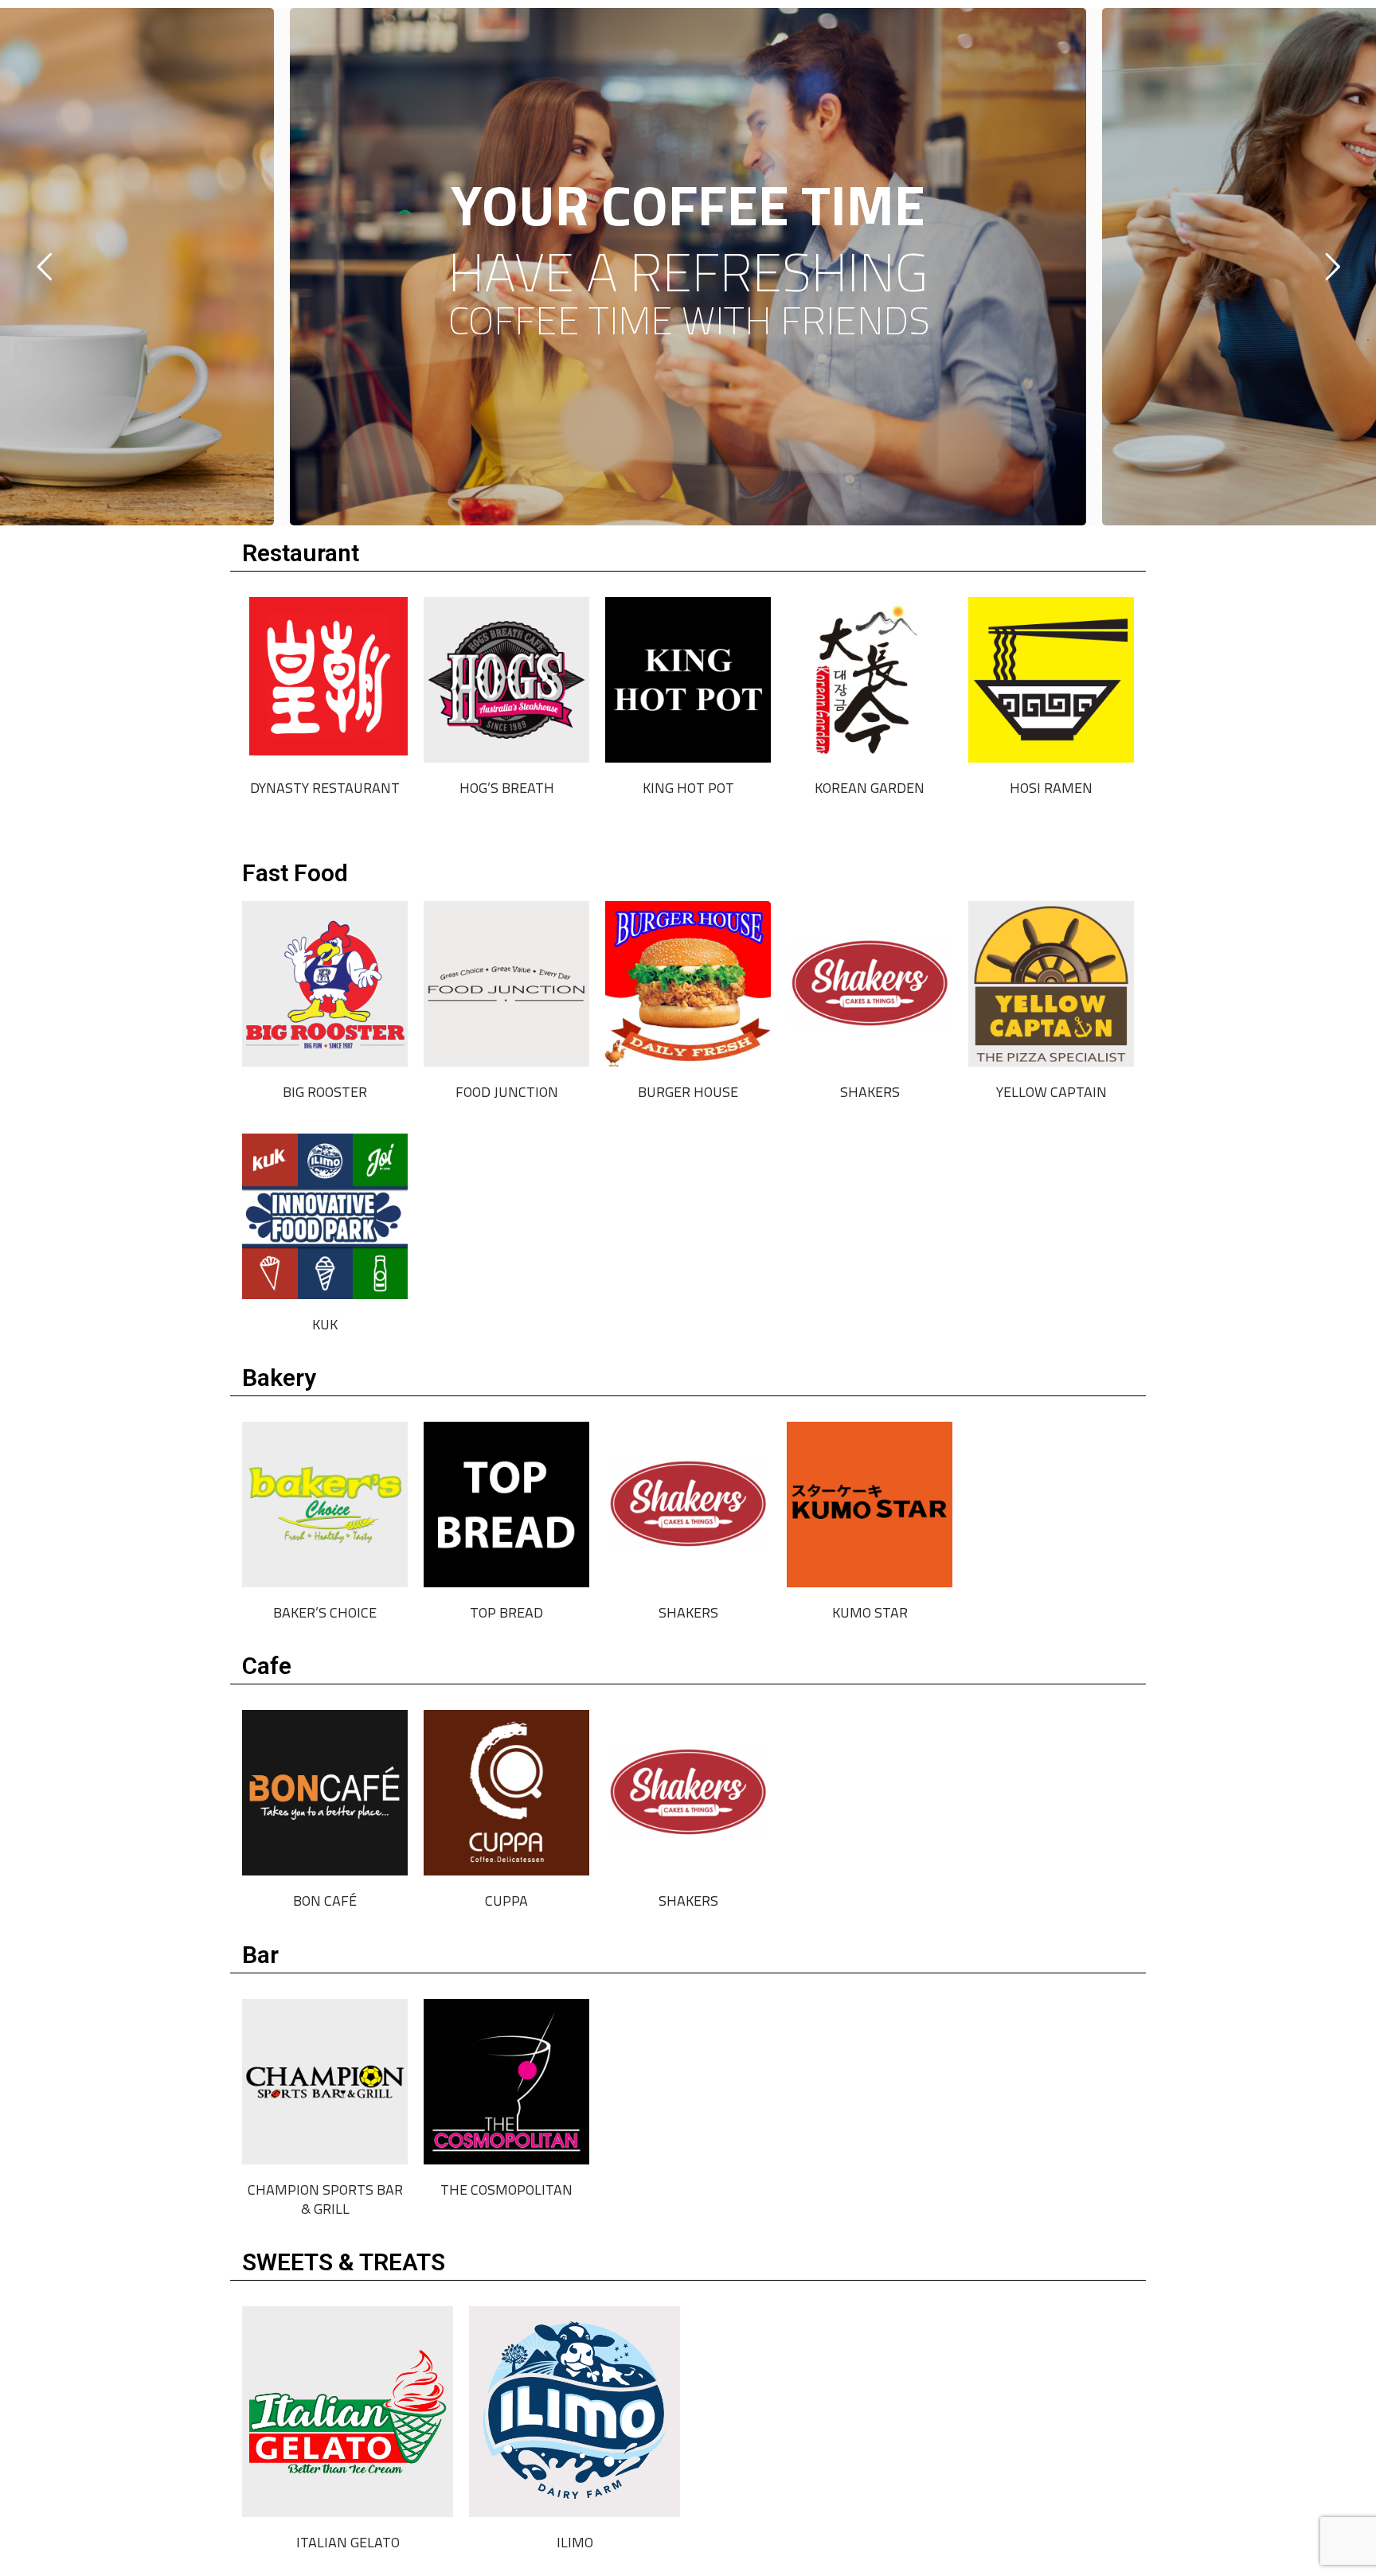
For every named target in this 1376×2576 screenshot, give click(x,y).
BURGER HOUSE (688, 1092)
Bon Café (325, 1901)
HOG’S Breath (507, 788)
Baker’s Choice (325, 1612)
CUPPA (506, 1901)
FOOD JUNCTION (507, 1092)
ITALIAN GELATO (348, 2542)
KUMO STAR (870, 1612)
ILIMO (575, 2542)
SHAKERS (870, 1092)
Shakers (688, 1612)
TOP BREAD (506, 1612)
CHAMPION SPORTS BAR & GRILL (325, 2199)
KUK (325, 1324)
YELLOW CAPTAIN (1052, 1092)
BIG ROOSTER (325, 1092)
